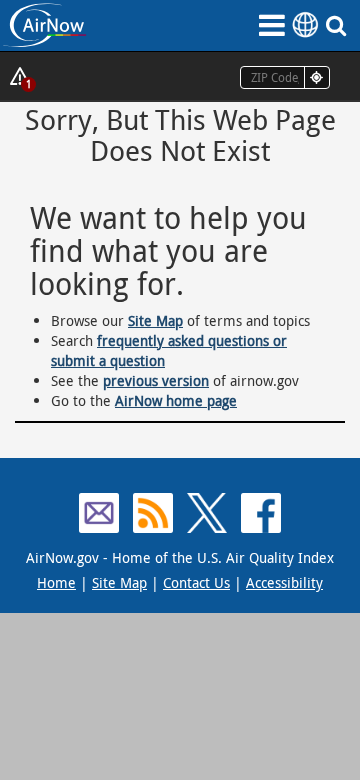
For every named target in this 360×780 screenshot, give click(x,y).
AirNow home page (176, 400)
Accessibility (284, 582)
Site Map (155, 320)
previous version (156, 380)
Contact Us (196, 582)
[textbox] (285, 77)
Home (56, 582)
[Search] (340, 25)
